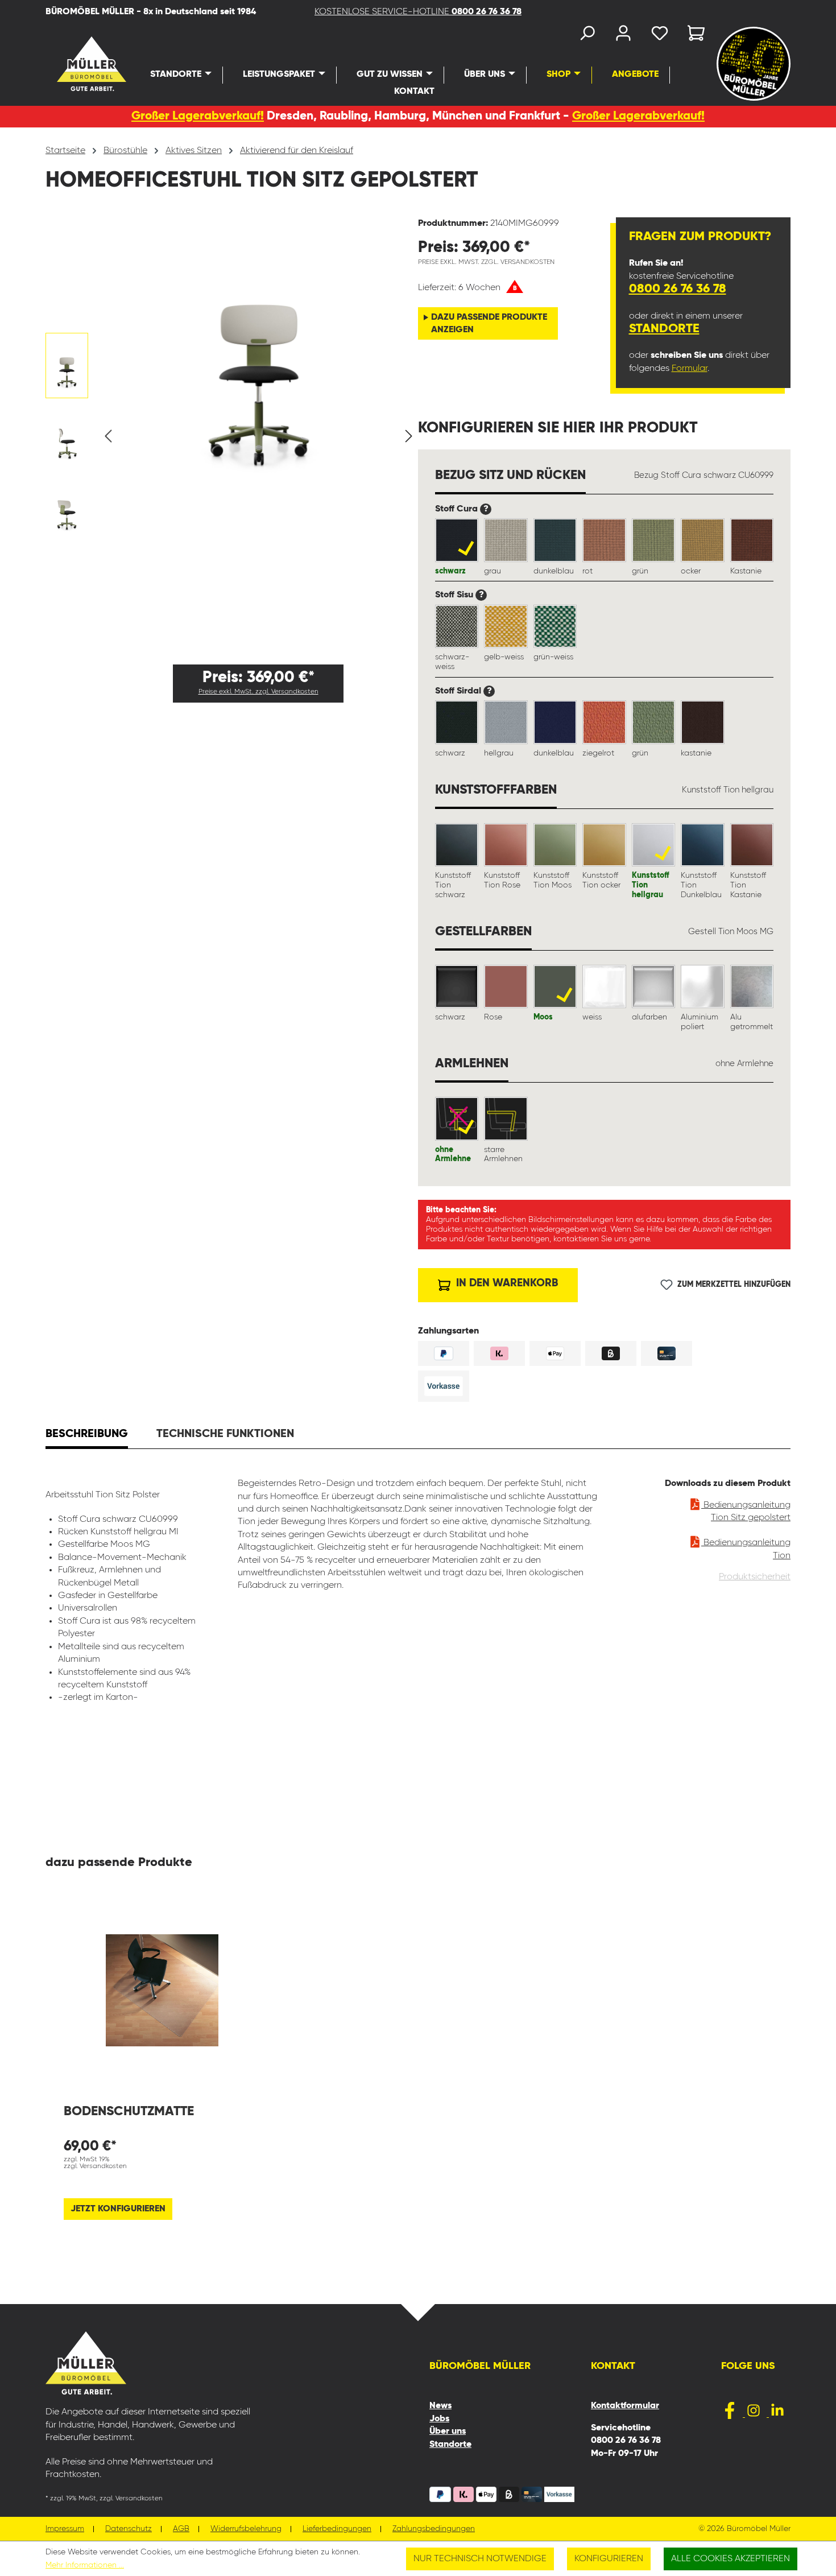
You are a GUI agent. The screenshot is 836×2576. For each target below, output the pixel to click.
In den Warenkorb (506, 1283)
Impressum (65, 2529)
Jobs (439, 2419)
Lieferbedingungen (337, 2529)
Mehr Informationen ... (85, 2565)
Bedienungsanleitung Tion (746, 1549)
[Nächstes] (409, 437)
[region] (232, 436)
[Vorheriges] (108, 437)
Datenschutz (129, 2529)
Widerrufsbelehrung (246, 2529)
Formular (690, 369)
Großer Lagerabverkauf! (198, 116)
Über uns (448, 2431)
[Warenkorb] (693, 36)
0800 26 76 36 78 (678, 289)
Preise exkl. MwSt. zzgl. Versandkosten (258, 692)
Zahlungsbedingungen (434, 2529)
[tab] (87, 1435)
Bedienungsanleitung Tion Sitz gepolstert (746, 1512)
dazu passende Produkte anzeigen (489, 324)
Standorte (664, 329)
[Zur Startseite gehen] (72, 64)
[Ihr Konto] (623, 36)
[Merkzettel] (660, 36)
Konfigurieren (609, 2559)
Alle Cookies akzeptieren (731, 2559)
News (440, 2406)
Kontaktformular (625, 2406)
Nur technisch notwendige (480, 2559)
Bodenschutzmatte (129, 2111)
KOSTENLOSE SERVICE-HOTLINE (418, 12)
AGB (181, 2529)
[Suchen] (587, 36)
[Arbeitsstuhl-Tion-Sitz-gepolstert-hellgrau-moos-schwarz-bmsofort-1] (258, 346)
